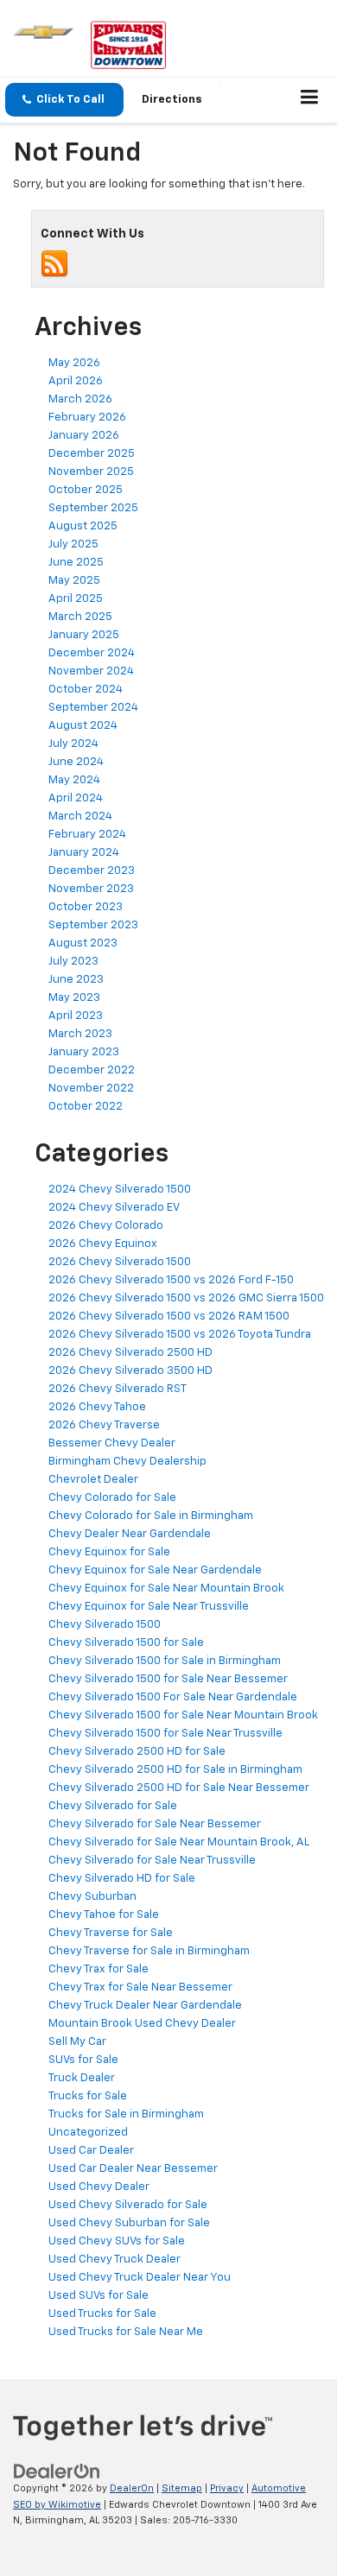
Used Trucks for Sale (102, 2314)
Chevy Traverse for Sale (111, 1933)
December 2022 (92, 1070)
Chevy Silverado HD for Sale (122, 1879)
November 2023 (91, 889)
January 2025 (84, 635)
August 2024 (83, 726)
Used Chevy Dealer (99, 2187)
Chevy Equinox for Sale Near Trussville (149, 1607)
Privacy (227, 2488)
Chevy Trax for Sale (99, 1969)
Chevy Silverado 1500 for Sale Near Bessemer (168, 1679)
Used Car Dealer (91, 2151)
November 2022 (91, 1089)
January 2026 (84, 436)
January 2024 (84, 853)
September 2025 (93, 508)
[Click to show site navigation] (310, 100)
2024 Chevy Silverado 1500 (120, 1190)
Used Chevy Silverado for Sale (128, 2205)
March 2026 (80, 399)
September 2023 (93, 925)
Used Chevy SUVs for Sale (117, 2241)
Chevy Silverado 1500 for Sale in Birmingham (165, 1661)
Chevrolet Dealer (93, 1480)
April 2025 (76, 599)
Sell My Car (77, 2042)
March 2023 (80, 1034)
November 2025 (91, 472)
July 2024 (73, 744)
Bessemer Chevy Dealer (112, 1443)
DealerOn (132, 2488)
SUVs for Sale (83, 2060)
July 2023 (73, 962)
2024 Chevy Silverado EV (114, 1208)
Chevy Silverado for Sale (113, 1806)
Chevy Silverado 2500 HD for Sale (137, 1752)
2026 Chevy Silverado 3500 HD (130, 1371)
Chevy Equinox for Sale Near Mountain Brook (166, 1589)
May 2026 (74, 363)
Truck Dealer (82, 2078)
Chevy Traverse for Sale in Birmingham (149, 1951)
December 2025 (92, 454)
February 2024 (87, 835)
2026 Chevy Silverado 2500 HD (130, 1353)
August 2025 (83, 526)
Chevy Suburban (92, 1897)
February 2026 (87, 418)
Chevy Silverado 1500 (105, 1625)
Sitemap (182, 2488)
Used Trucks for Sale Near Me (126, 2332)
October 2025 (86, 490)
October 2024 (86, 690)
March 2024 (80, 816)
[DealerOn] (57, 2472)
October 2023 (86, 907)
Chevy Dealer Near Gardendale (130, 1534)
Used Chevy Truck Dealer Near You (140, 2278)
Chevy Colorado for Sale (112, 1498)
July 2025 (73, 544)
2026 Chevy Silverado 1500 (120, 1262)
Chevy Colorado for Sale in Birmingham (151, 1516)
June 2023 (76, 980)
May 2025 (74, 581)
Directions (172, 100)
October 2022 (86, 1107)
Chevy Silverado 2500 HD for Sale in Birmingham (175, 1770)
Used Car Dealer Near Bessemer (133, 2169)
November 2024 (91, 671)
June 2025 (76, 563)
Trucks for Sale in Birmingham (126, 2114)
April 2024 (76, 798)
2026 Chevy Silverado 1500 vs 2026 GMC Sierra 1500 (186, 1298)
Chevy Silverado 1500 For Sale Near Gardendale (173, 1697)
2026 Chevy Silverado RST (118, 1389)
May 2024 (74, 780)
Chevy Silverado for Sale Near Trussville (152, 1861)
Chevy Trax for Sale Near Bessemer (140, 1987)
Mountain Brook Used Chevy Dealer (142, 2024)
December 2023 (92, 871)
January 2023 (84, 1052)
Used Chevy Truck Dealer (114, 2260)
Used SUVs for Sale (99, 2296)
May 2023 (74, 998)
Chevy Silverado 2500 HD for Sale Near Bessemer (179, 1788)
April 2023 (76, 1016)
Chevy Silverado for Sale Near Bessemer (155, 1824)
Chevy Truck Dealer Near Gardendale (145, 2006)
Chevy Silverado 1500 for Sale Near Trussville (165, 1734)
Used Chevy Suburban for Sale (129, 2223)
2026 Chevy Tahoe (97, 1407)
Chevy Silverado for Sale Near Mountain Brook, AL (179, 1842)
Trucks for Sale (88, 2096)
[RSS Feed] (54, 264)
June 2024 (76, 762)
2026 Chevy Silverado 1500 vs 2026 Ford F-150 (171, 1280)
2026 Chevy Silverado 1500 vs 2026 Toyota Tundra (180, 1335)
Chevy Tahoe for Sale (104, 1915)
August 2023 (83, 943)
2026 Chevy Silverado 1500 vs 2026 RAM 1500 (169, 1316)
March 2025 (80, 617)
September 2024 (93, 708)
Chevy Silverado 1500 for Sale (126, 1643)
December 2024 (92, 653)
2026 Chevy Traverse (104, 1425)
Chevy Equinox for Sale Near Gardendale (155, 1570)
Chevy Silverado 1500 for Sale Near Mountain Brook (183, 1715)
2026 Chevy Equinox (103, 1244)
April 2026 (76, 381)
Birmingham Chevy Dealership (127, 1462)
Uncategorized (88, 2133)
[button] (64, 100)
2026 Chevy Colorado (106, 1226)
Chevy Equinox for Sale (109, 1552)
